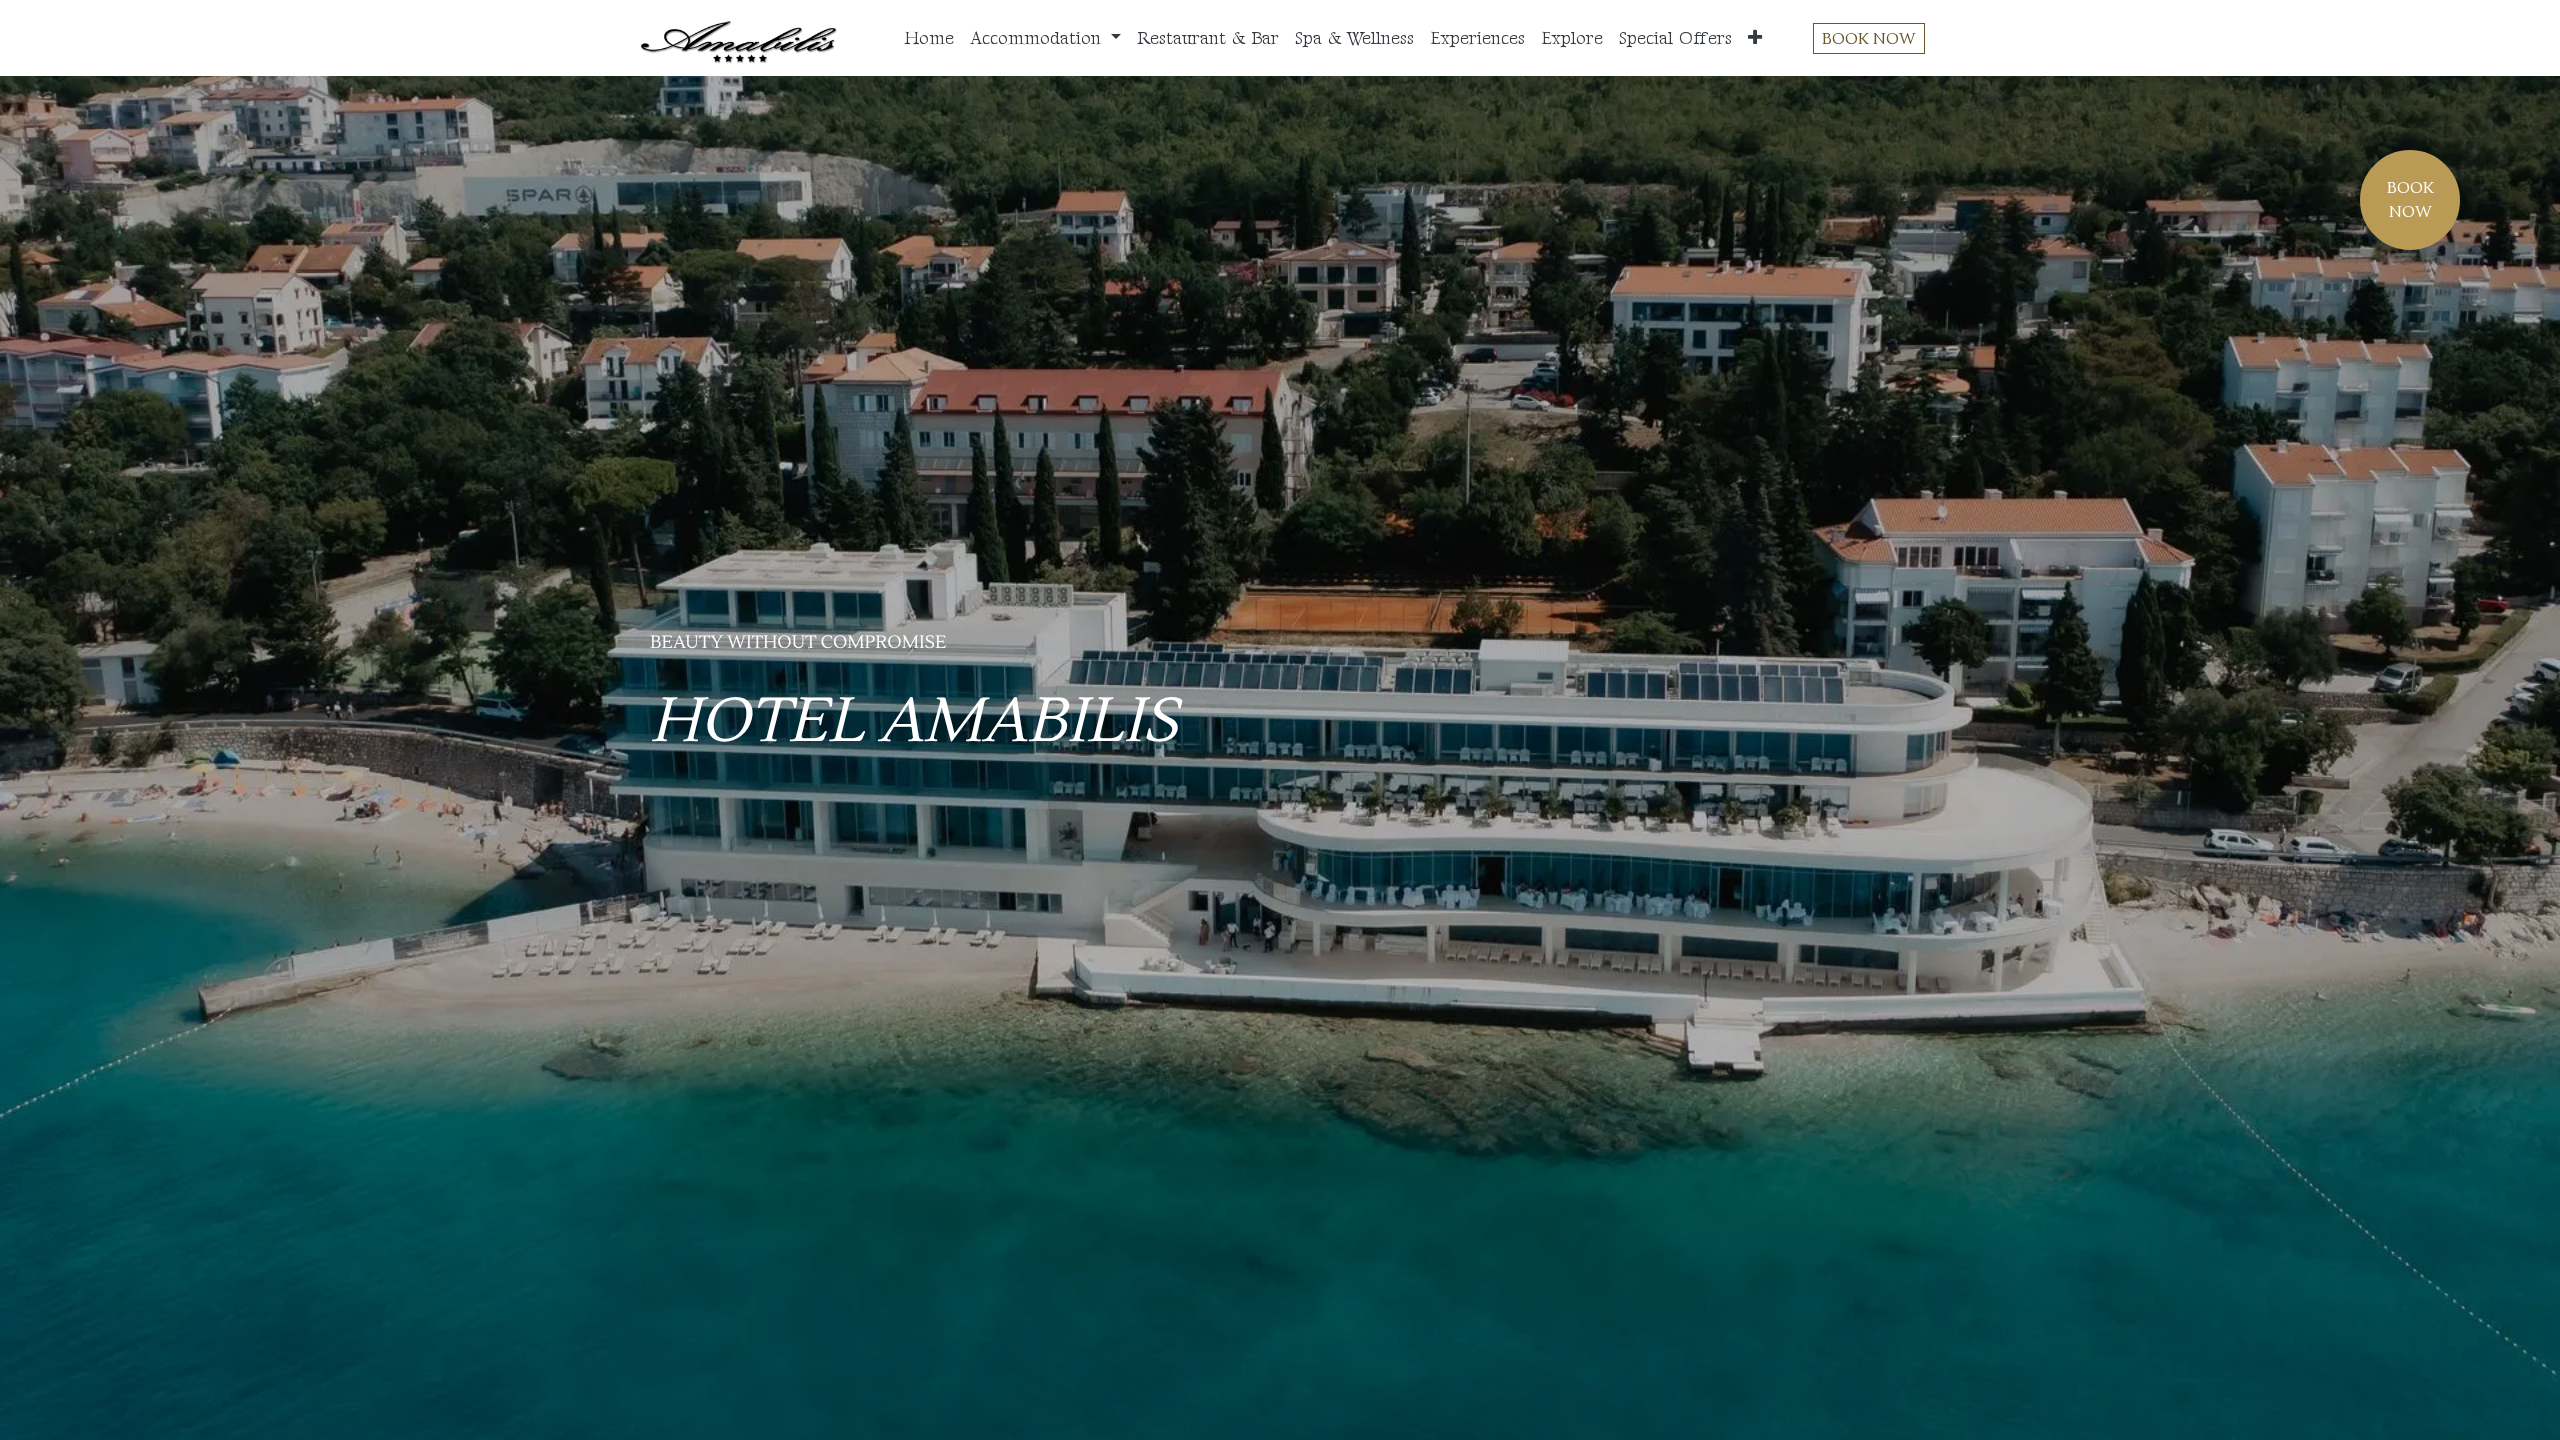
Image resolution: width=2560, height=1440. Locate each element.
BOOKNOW (2410, 200)
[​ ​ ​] (769, 823)
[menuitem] (929, 38)
